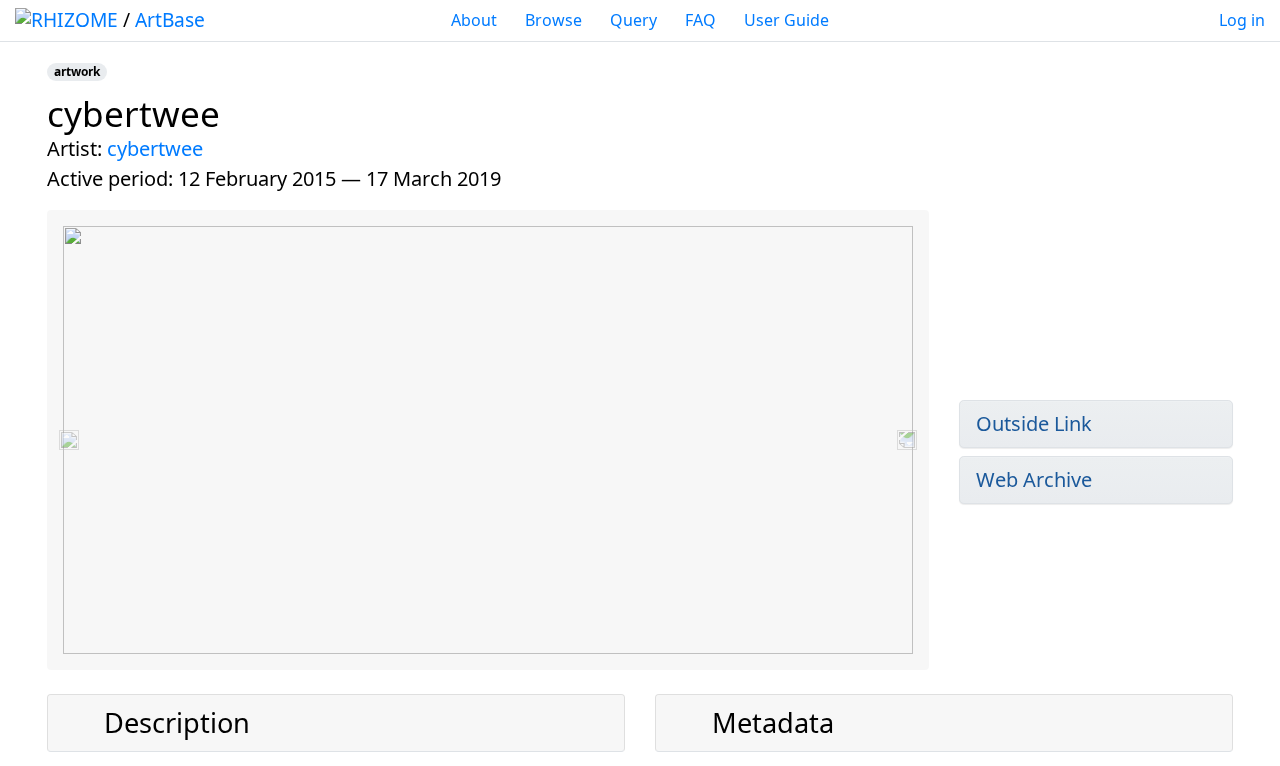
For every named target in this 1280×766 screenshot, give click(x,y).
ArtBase (170, 19)
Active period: (110, 178)
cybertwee (155, 148)
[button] (69, 440)
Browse (553, 20)
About (474, 20)
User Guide (786, 20)
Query (633, 20)
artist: (74, 148)
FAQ (700, 20)
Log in (1242, 20)
